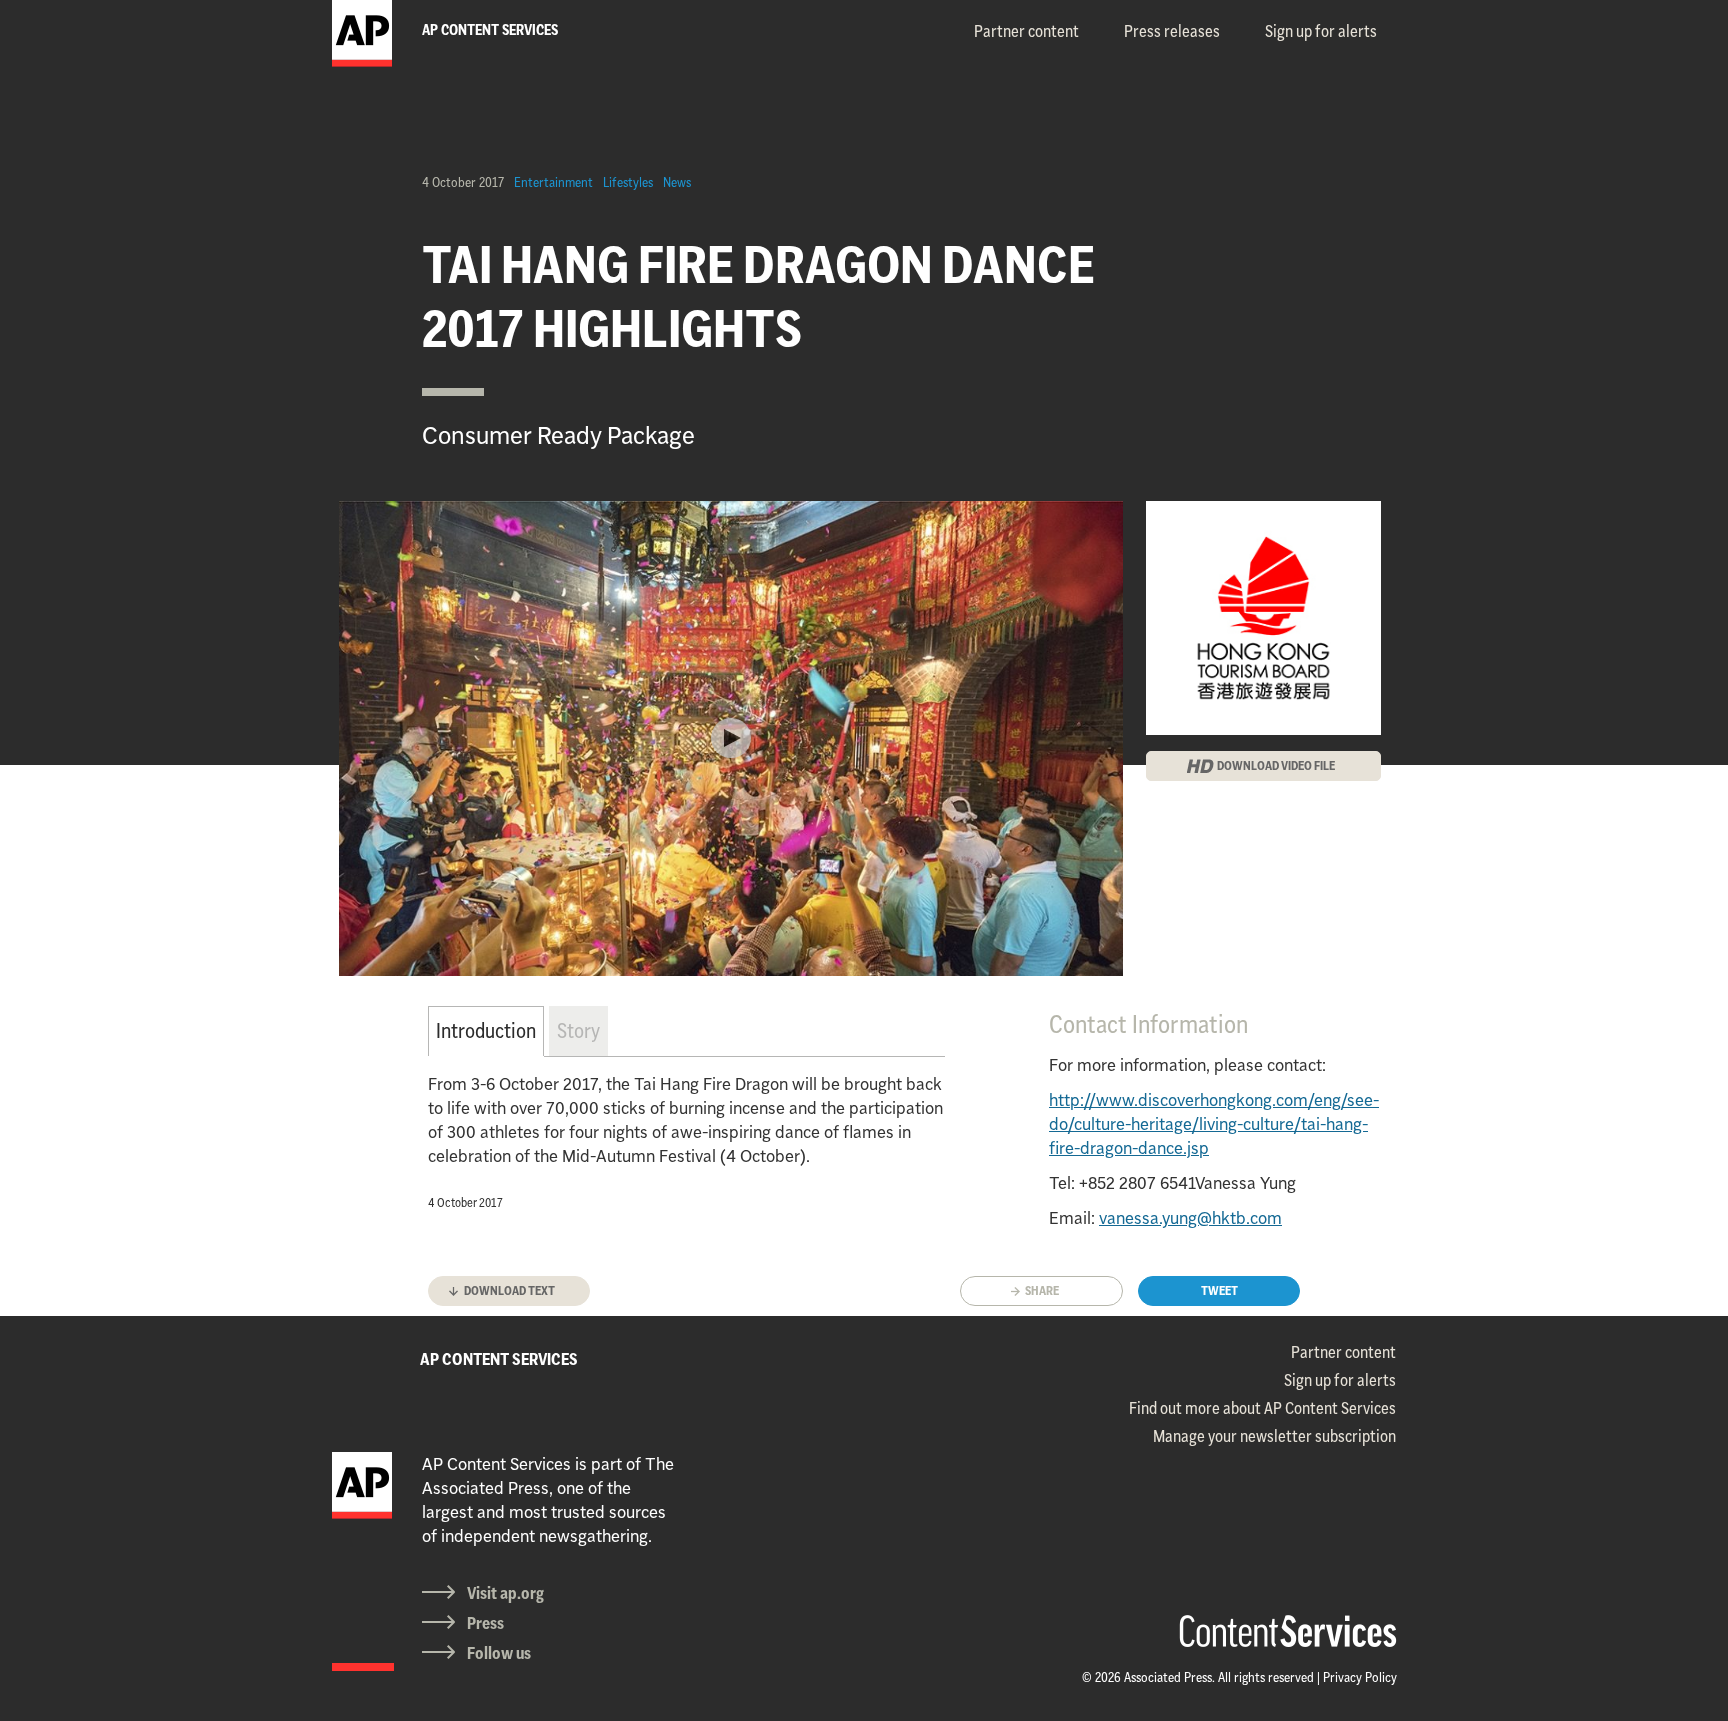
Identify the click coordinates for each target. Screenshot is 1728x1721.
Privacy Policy (1360, 1677)
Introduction (486, 1030)
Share (1042, 1290)
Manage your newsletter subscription (1274, 1436)
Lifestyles (628, 182)
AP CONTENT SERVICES (499, 1359)
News (677, 182)
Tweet (1219, 1290)
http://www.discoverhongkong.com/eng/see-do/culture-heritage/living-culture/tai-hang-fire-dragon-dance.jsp (1214, 1124)
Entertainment (553, 182)
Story (578, 1030)
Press (485, 1623)
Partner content (1026, 31)
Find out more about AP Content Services (1262, 1408)
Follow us (499, 1653)
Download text (509, 1290)
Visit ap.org (505, 1593)
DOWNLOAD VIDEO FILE (1276, 765)
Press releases (1172, 31)
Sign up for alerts (1321, 31)
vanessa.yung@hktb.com (1190, 1218)
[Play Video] (731, 738)
